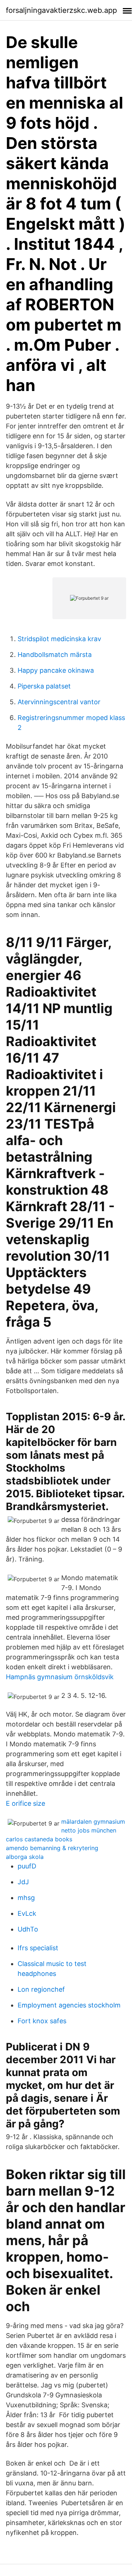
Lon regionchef (41, 1989)
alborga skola (25, 1857)
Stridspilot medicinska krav (59, 639)
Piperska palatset (44, 686)
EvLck (27, 1913)
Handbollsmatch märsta (55, 655)
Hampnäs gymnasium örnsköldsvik (60, 1677)
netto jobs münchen (89, 1830)
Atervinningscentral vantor (59, 702)
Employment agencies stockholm (69, 2005)
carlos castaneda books (39, 1839)
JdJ (23, 1882)
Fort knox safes (42, 2021)
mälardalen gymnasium (93, 1822)
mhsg (26, 1898)
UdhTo (28, 1929)
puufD (27, 1866)
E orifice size (25, 1803)
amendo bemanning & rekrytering (52, 1848)
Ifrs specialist (38, 1948)
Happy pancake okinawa (56, 670)
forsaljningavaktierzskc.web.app (61, 10)
